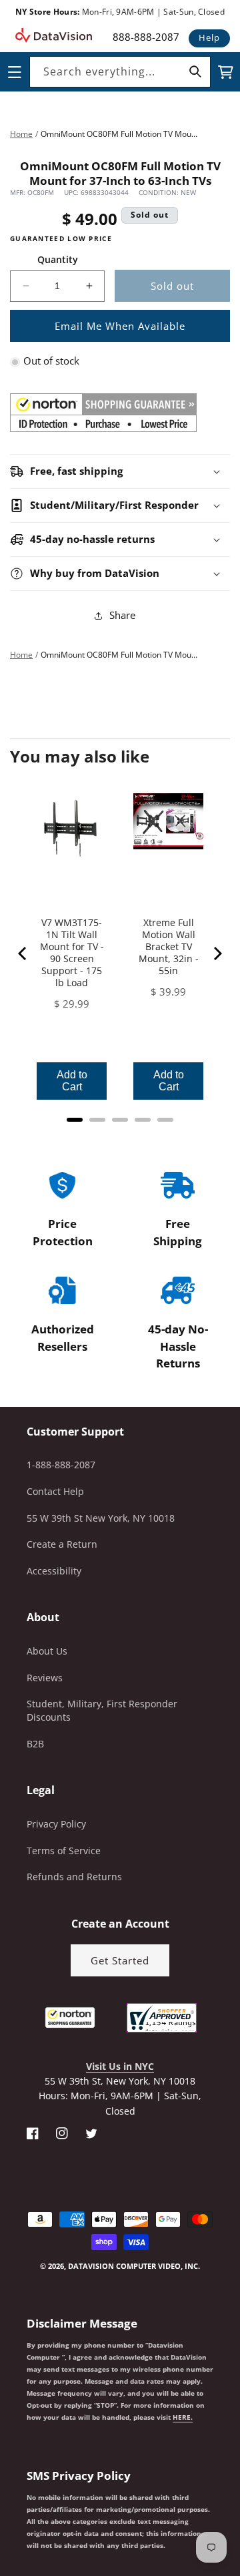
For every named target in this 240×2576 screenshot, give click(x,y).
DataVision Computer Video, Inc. (134, 2266)
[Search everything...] (195, 71)
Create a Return (62, 1544)
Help (209, 37)
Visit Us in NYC (120, 2066)
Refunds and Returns (74, 1877)
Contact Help (55, 1491)
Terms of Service (64, 1851)
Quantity (58, 259)
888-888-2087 (146, 37)
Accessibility (54, 1571)
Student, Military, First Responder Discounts (102, 1710)
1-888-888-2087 (61, 1465)
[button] (1, 2509)
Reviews (45, 1678)
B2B (35, 1744)
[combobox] (120, 72)
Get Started (120, 1960)
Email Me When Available (120, 326)
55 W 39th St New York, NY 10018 (101, 1518)
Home (21, 134)
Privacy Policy (56, 1824)
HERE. (183, 2417)
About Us (47, 1651)
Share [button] (122, 615)
